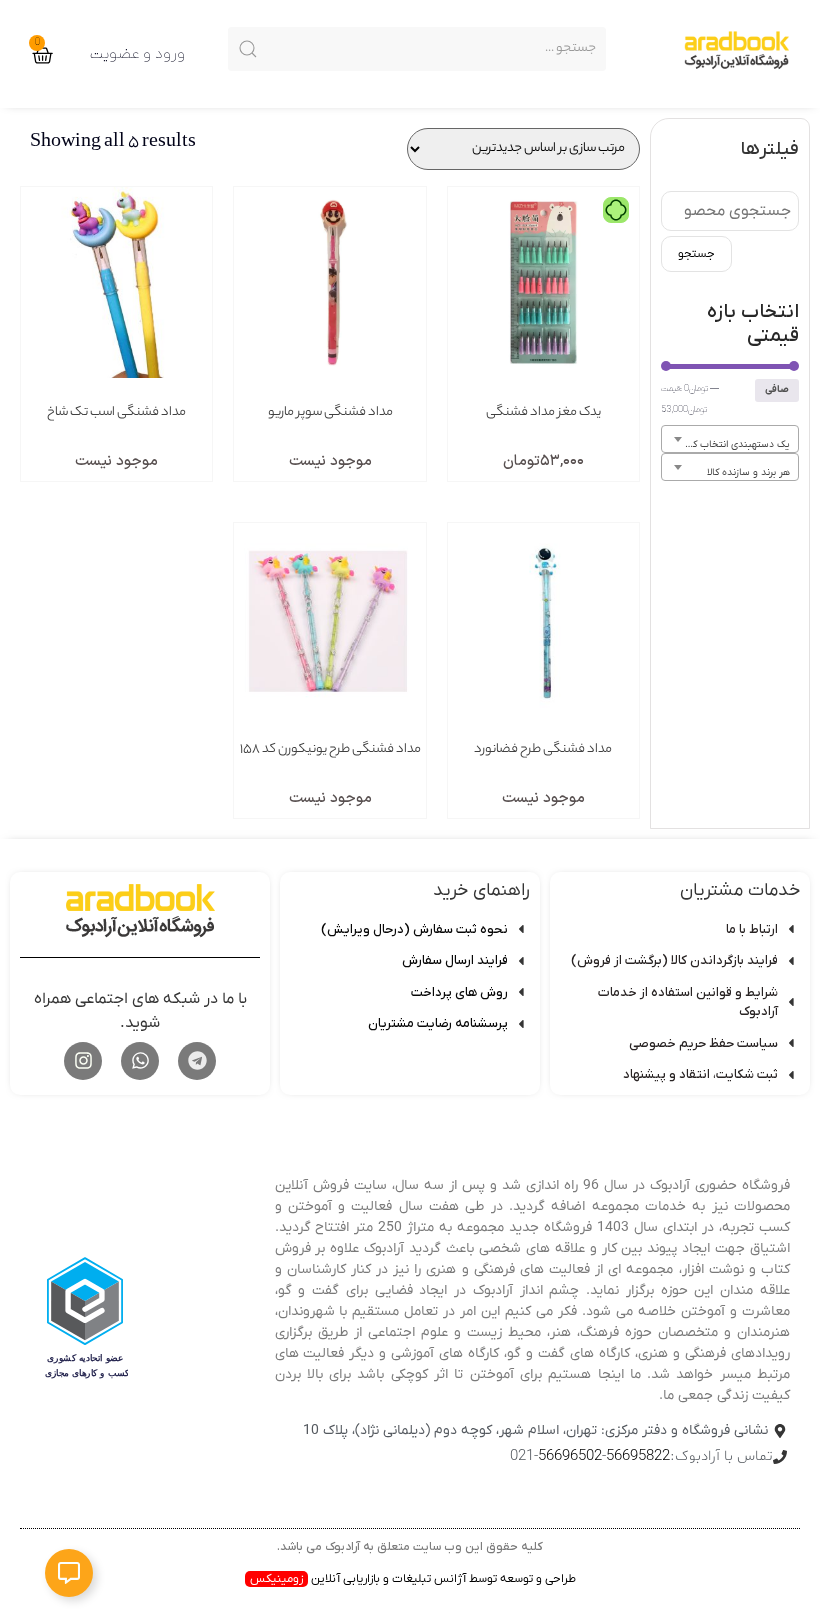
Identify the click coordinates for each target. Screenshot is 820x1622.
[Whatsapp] (140, 1061)
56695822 (638, 1456)
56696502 (570, 1456)
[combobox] (730, 439)
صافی (777, 389)
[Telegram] (197, 1061)
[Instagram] (83, 1061)
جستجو (696, 254)
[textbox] (730, 445)
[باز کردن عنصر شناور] (69, 1573)
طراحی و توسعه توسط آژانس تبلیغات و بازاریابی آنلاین (413, 1579)
